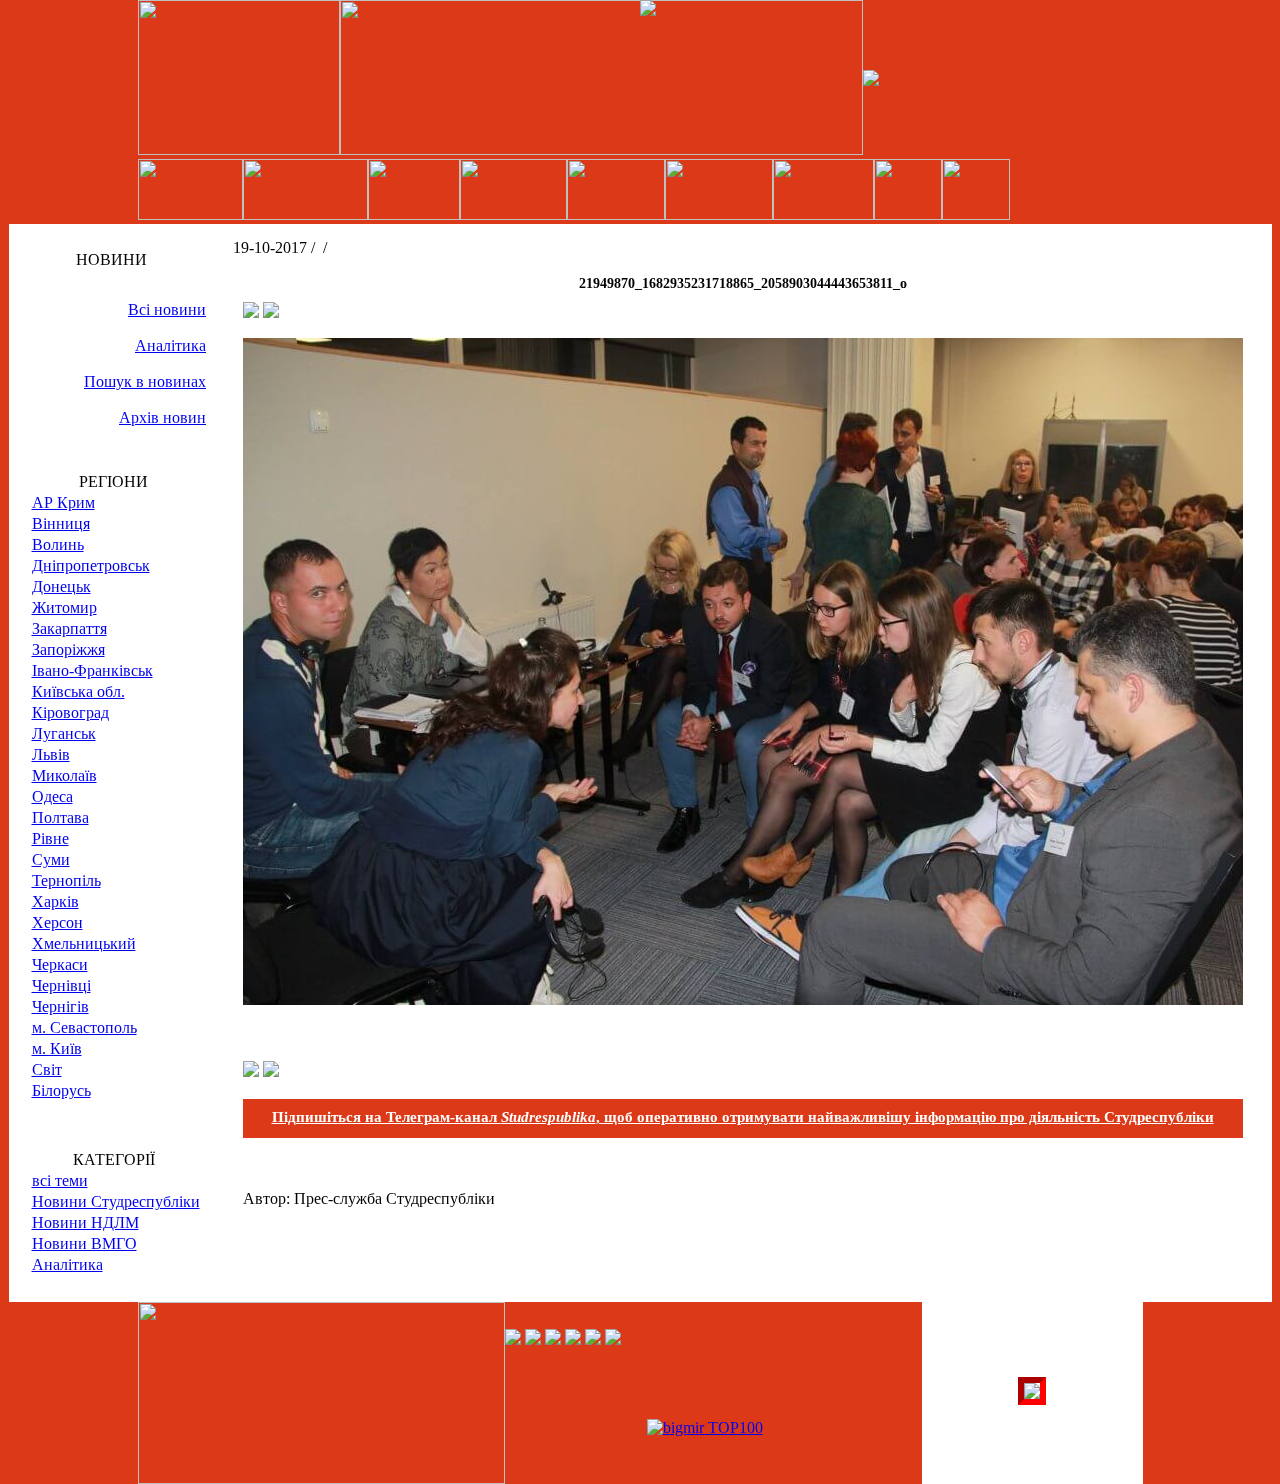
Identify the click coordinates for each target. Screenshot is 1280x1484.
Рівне (50, 838)
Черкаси (60, 964)
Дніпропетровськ (91, 565)
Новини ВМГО (84, 1243)
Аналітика (170, 345)
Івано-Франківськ (92, 670)
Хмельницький (84, 943)
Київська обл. (78, 691)
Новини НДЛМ (85, 1222)
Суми (51, 859)
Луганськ (64, 733)
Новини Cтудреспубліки (116, 1201)
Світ (47, 1069)
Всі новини (167, 309)
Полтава (60, 817)
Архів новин (162, 417)
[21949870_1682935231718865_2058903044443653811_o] (743, 999)
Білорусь (61, 1090)
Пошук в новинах (145, 381)
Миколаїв (64, 775)
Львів (51, 754)
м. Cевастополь (84, 1027)
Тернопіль (66, 880)
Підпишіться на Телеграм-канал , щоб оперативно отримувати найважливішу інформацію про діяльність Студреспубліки (743, 1117)
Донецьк (61, 586)
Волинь (58, 544)
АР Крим (63, 502)
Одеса (52, 796)
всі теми (60, 1180)
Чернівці (61, 985)
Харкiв (55, 901)
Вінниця (61, 523)
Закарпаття (69, 628)
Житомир (64, 607)
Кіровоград (70, 712)
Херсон (57, 922)
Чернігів (60, 1006)
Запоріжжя (68, 649)
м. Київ (57, 1048)
